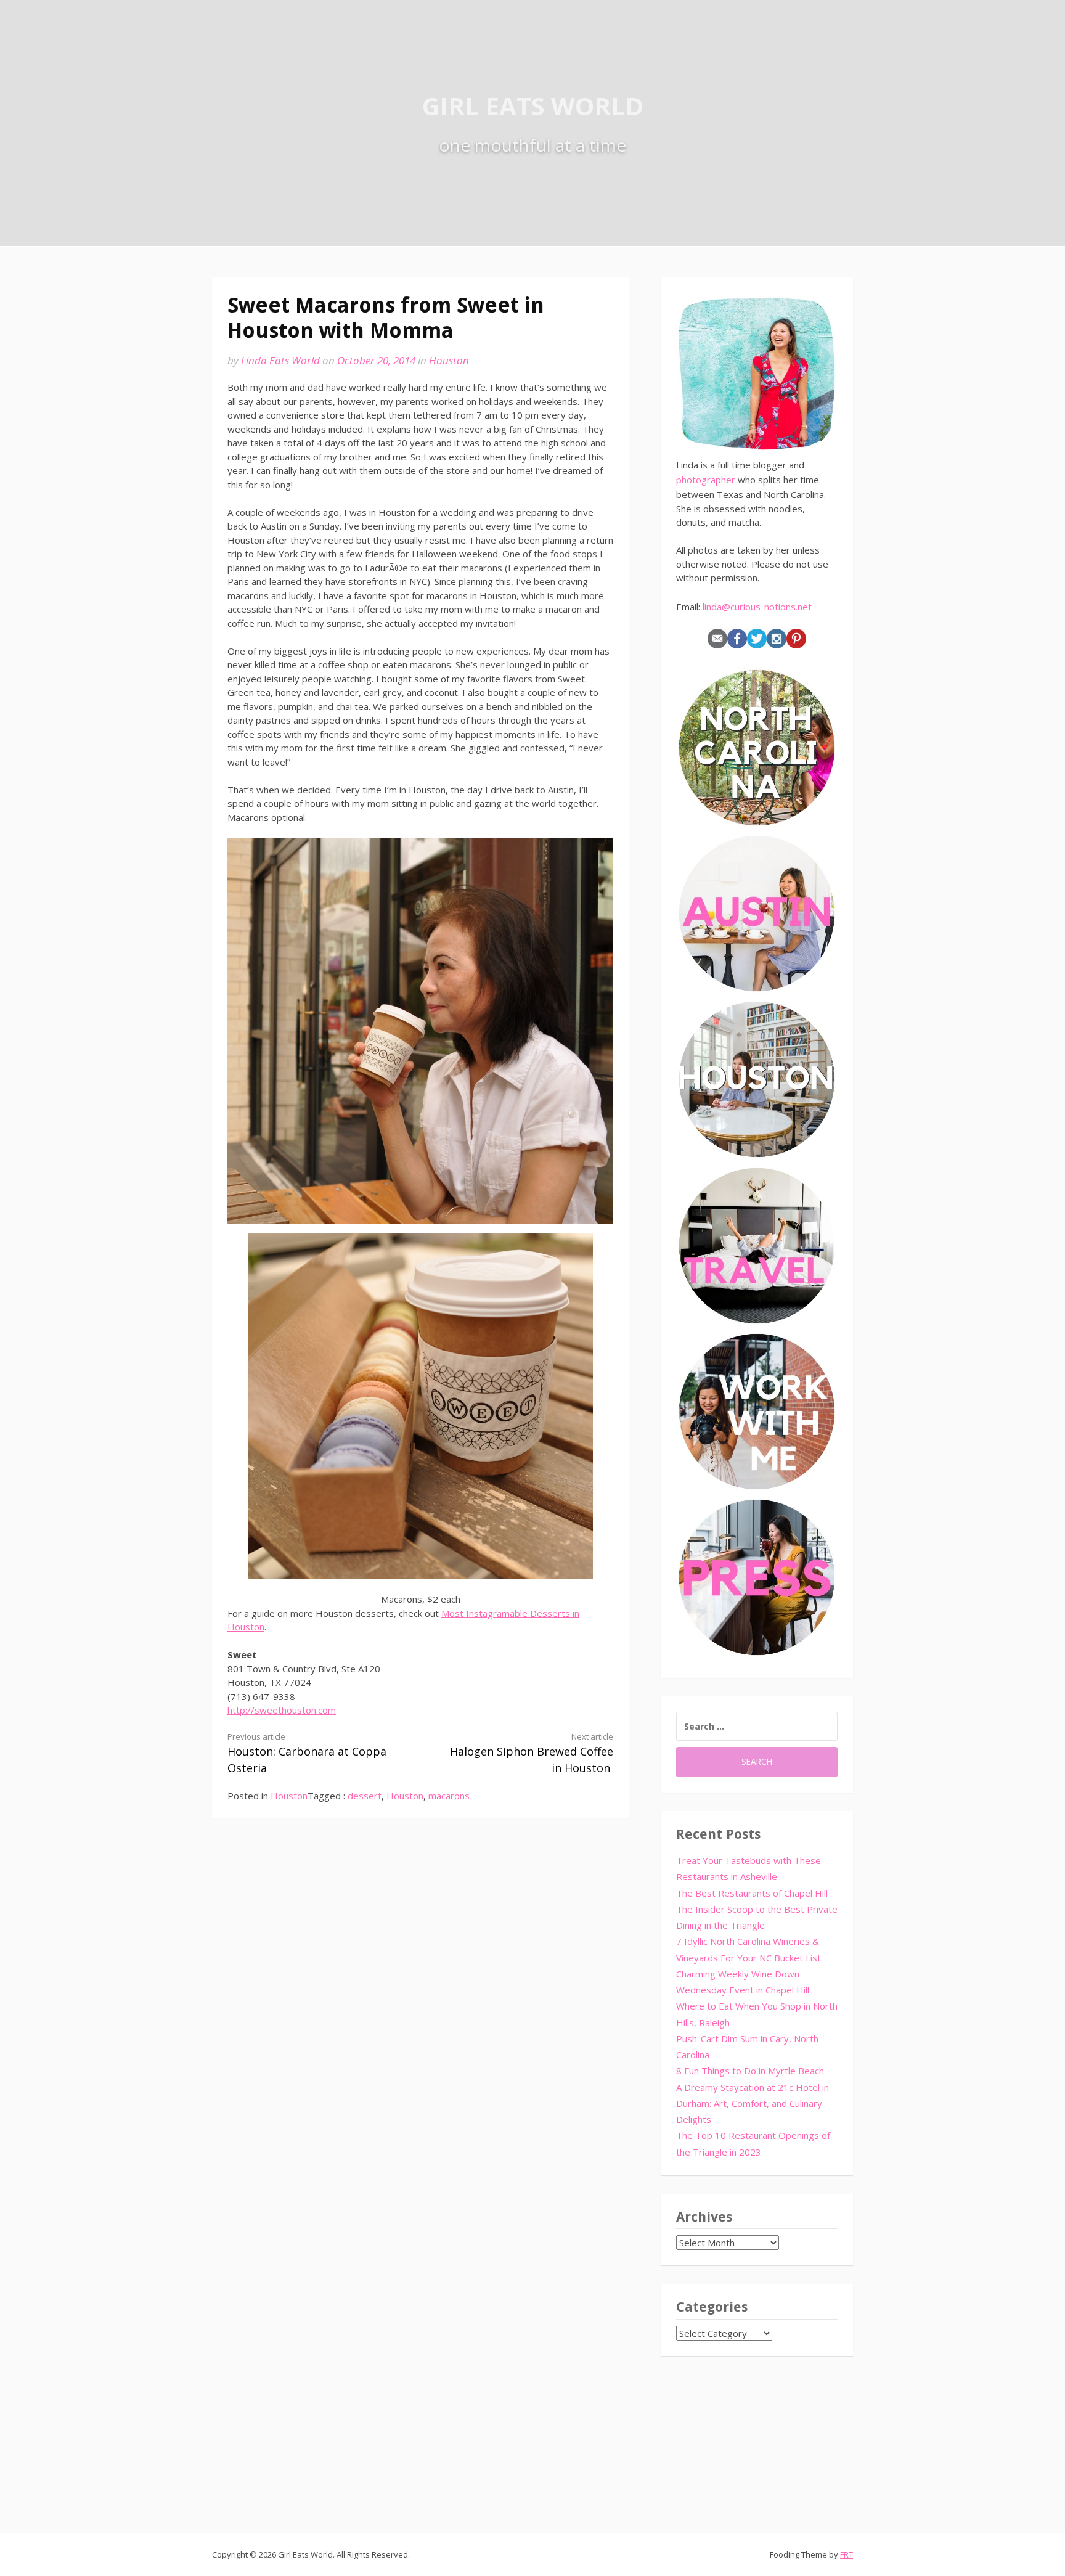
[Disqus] (420, 2011)
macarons (449, 1796)
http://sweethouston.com (282, 1710)
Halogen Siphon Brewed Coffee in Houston (532, 1753)
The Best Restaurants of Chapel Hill (752, 1893)
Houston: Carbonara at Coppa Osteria (307, 1753)
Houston (449, 360)
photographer (706, 480)
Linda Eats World (280, 360)
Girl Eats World (533, 106)
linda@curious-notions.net (757, 607)
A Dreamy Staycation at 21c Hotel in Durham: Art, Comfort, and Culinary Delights (753, 2104)
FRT (847, 2554)
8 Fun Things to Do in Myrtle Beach (750, 2071)
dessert (365, 1796)
